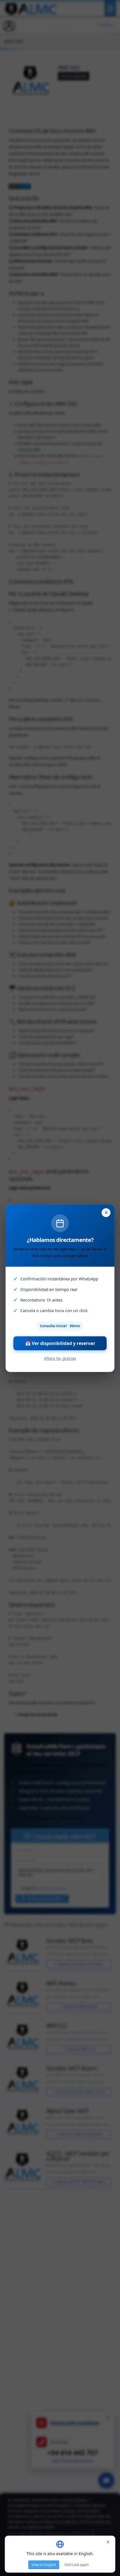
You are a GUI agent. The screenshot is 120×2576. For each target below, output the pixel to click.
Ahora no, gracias (60, 1358)
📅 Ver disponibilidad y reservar (60, 1343)
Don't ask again (76, 2565)
